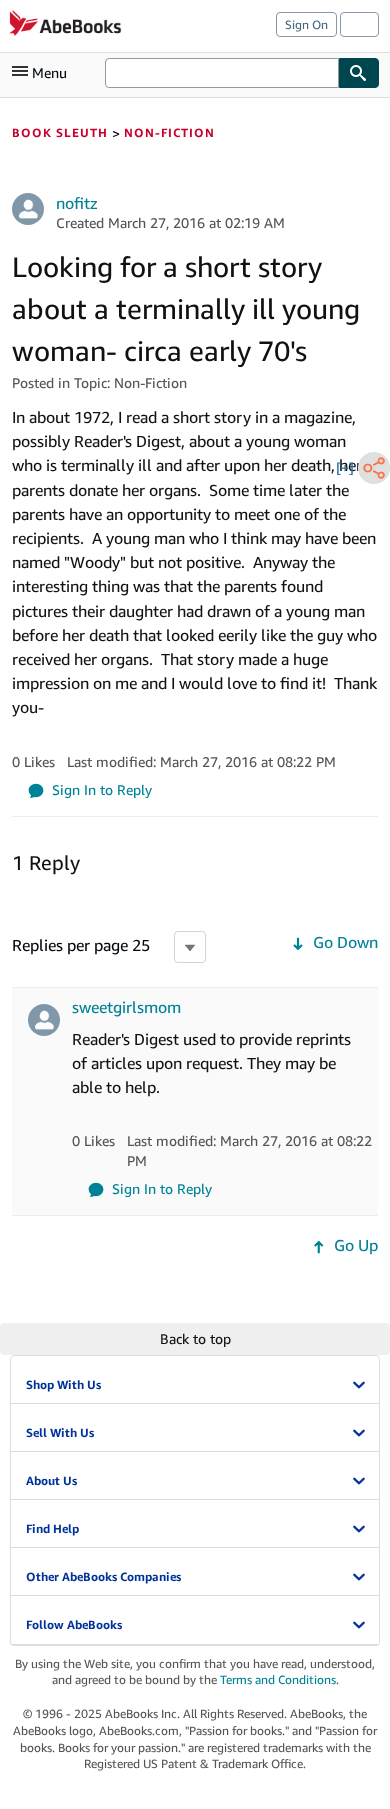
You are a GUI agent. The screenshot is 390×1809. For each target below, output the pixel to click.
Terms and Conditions (278, 1679)
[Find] (359, 73)
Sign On (306, 24)
